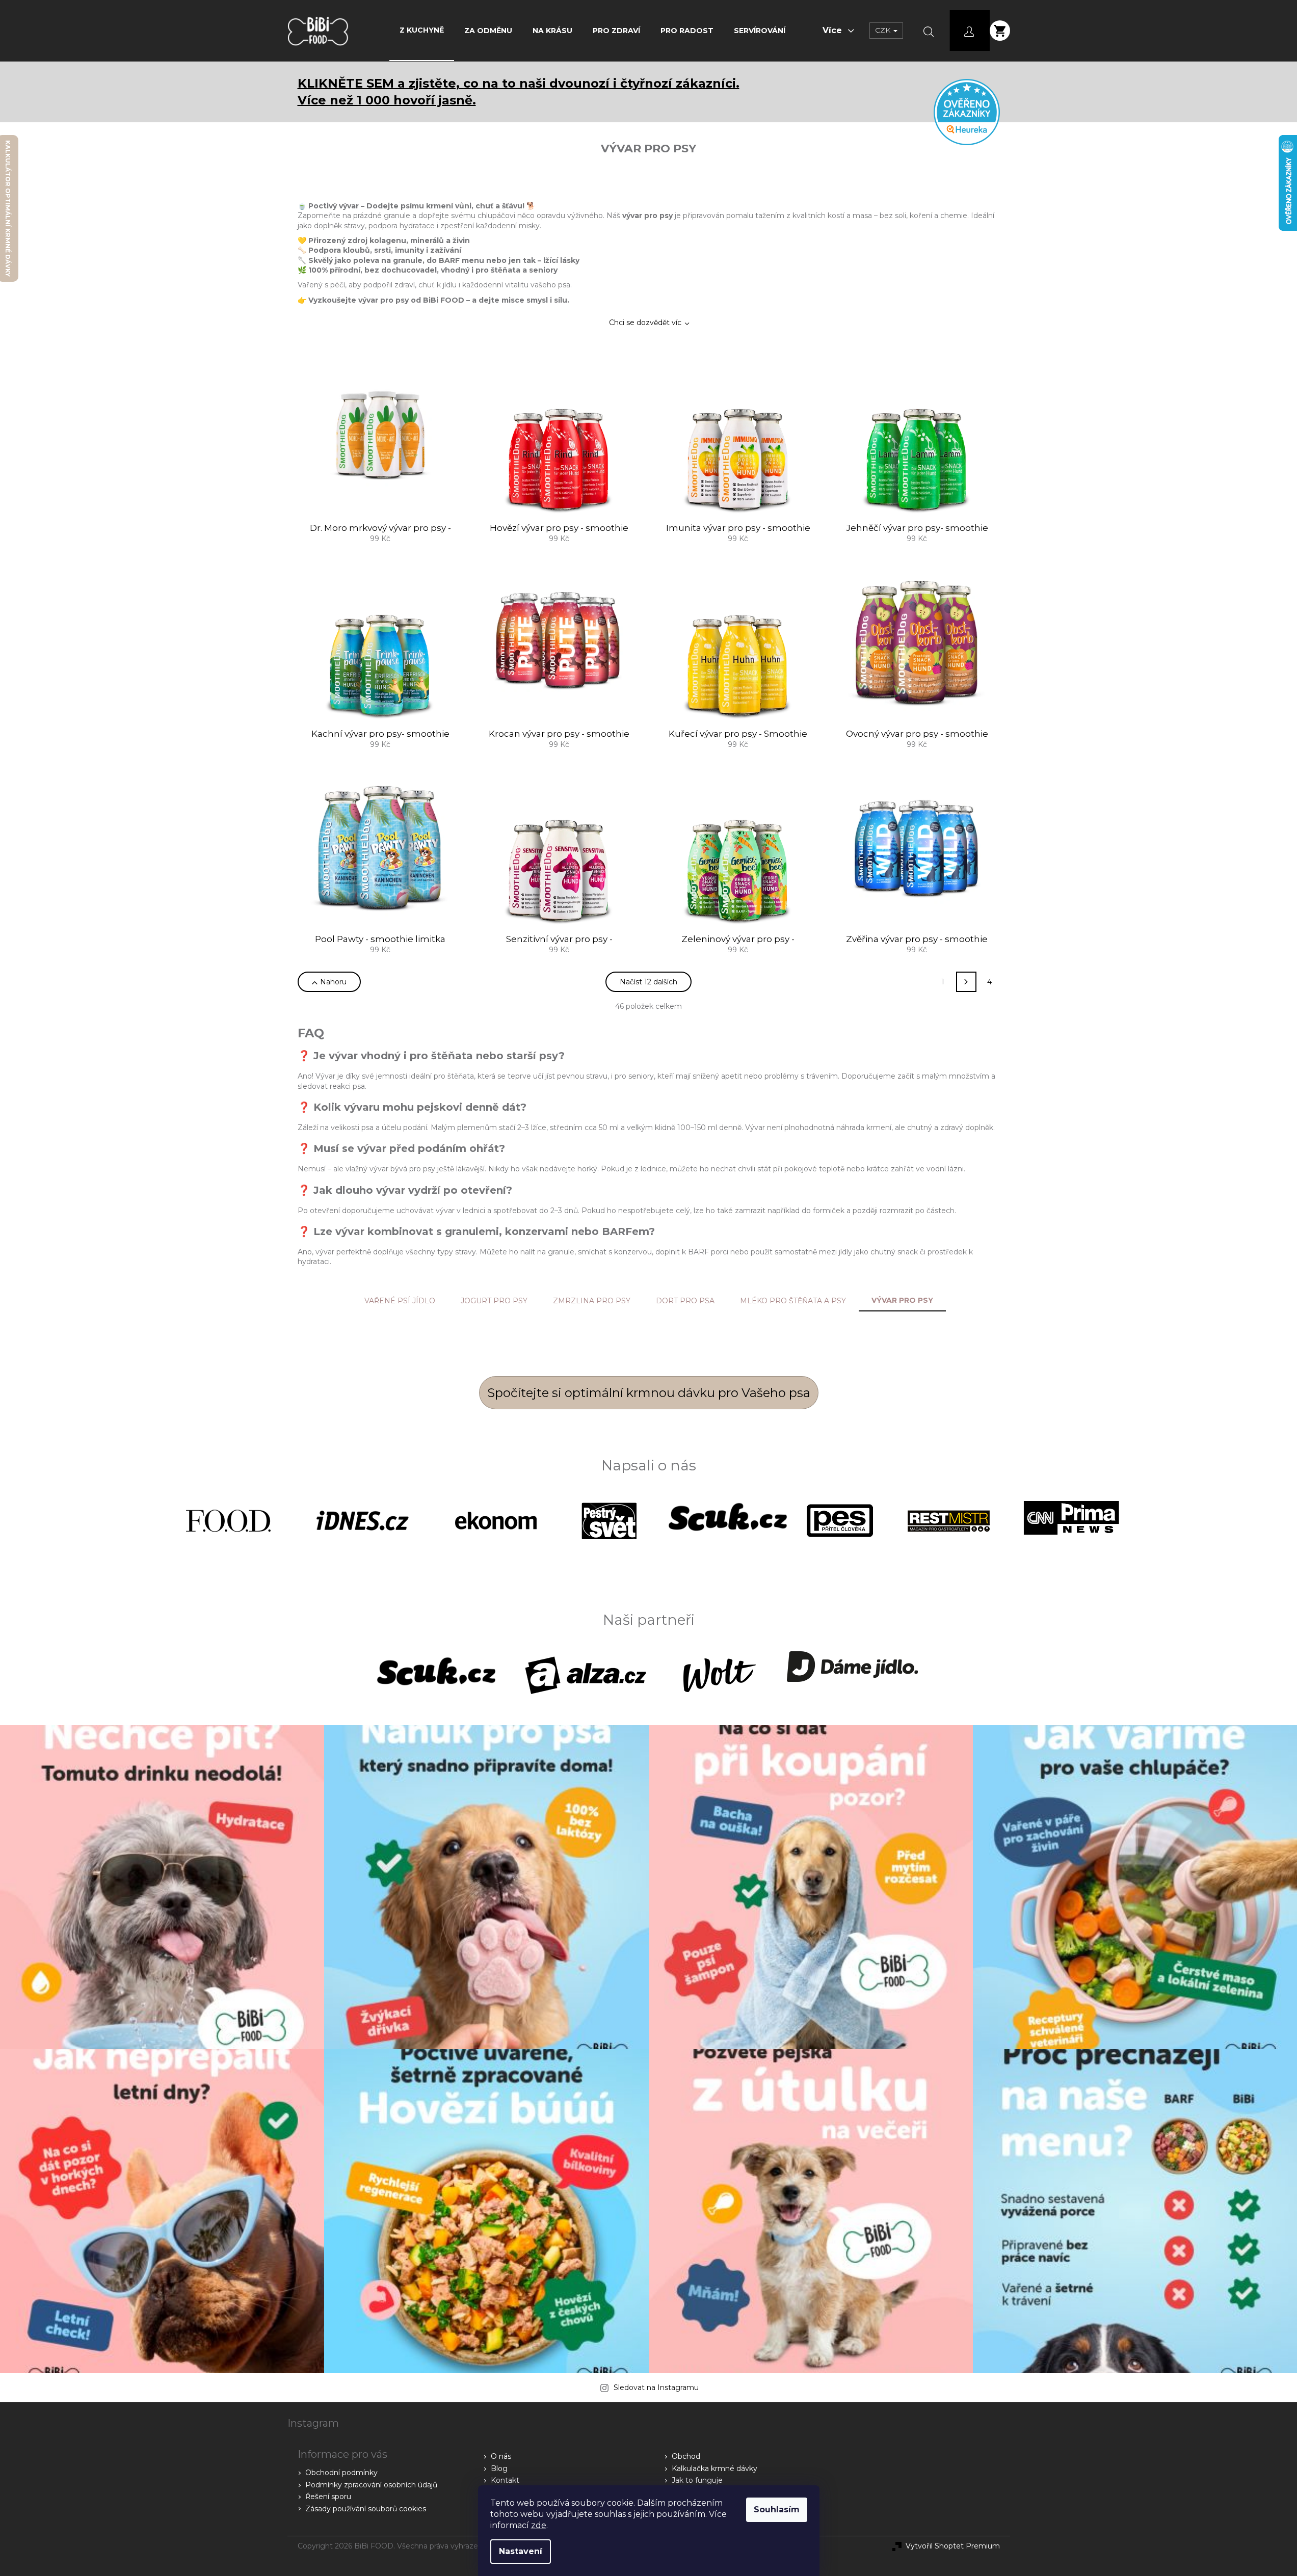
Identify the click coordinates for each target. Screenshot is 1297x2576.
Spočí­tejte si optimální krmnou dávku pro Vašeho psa (649, 1393)
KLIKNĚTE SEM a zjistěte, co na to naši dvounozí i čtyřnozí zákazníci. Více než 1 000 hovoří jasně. (519, 92)
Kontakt (505, 2480)
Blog (499, 2468)
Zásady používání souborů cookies (366, 2509)
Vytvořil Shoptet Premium (953, 2546)
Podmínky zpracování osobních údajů (371, 2485)
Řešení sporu (328, 2497)
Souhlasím (777, 2510)
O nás (501, 2456)
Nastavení (521, 2551)
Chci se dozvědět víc (645, 323)
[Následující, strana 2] (966, 982)
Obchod (686, 2456)
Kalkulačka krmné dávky (714, 2468)
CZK (884, 30)
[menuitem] (422, 30)
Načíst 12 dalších (648, 982)
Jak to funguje (697, 2480)
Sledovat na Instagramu (656, 2387)
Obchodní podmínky (341, 2473)
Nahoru (333, 982)
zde (539, 2525)
